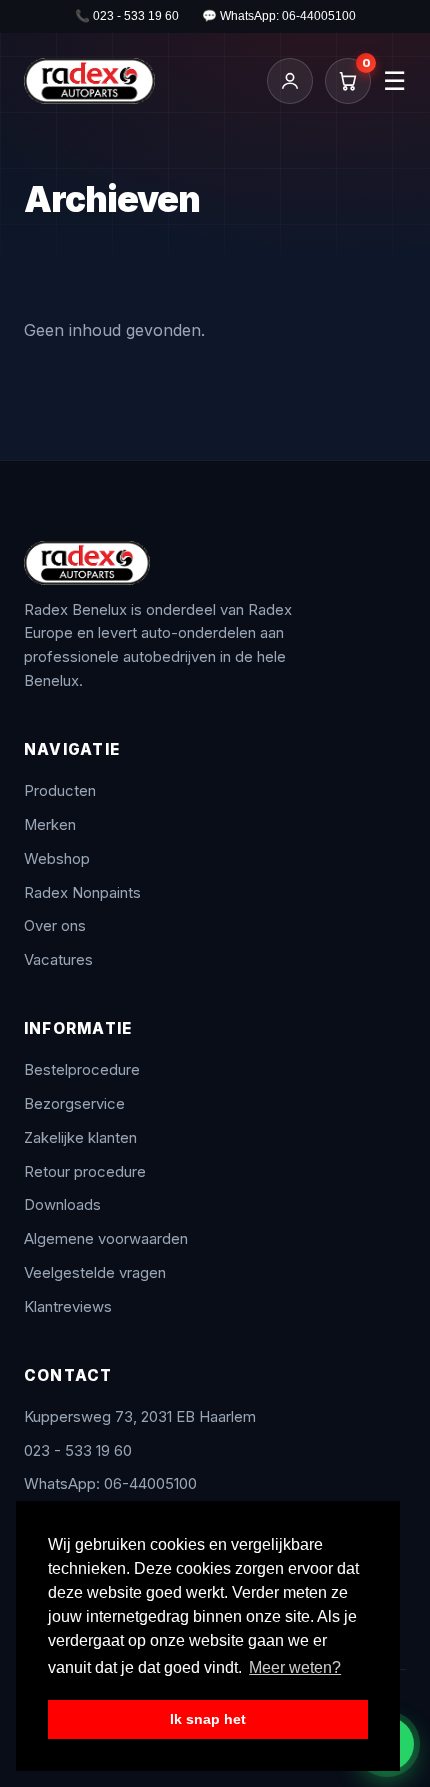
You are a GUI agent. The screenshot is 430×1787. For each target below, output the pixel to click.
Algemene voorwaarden (106, 1239)
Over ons (55, 926)
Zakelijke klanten (80, 1138)
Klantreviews (68, 1307)
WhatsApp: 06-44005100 (110, 1484)
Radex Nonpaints (82, 893)
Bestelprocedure (82, 1070)
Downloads (62, 1205)
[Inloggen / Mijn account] (290, 81)
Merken (50, 825)
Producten (60, 791)
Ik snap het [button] (208, 1719)
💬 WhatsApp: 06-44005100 (279, 16)
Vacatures (58, 960)
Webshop (57, 859)
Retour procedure (85, 1172)
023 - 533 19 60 (78, 1451)
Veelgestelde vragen (95, 1273)
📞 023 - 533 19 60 (127, 16)
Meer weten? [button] (295, 1667)
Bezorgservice (74, 1104)
